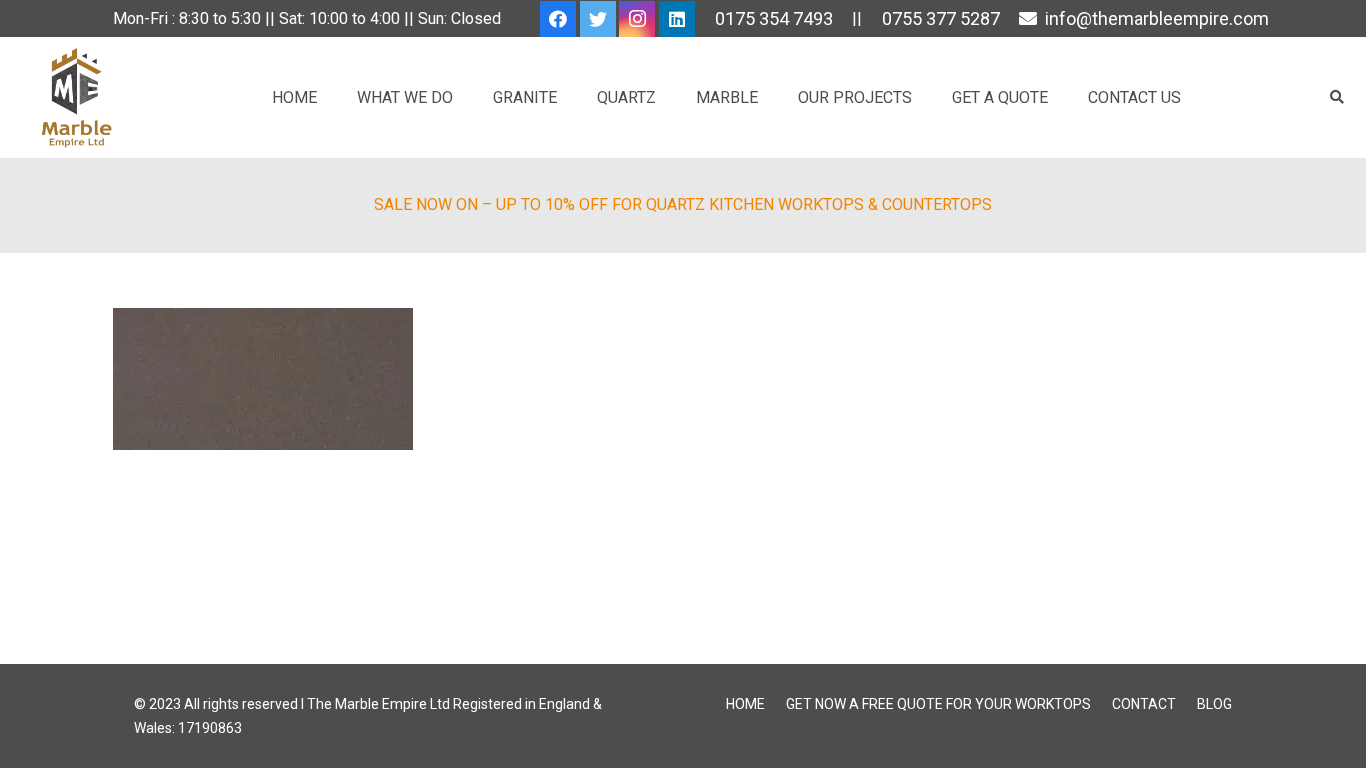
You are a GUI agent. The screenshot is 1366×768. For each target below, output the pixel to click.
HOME (745, 704)
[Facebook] (558, 19)
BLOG (1214, 704)
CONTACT (1144, 704)
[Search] (1336, 97)
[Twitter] (598, 19)
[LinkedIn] (677, 19)
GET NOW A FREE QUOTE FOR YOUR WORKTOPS (938, 704)
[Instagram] (637, 19)
